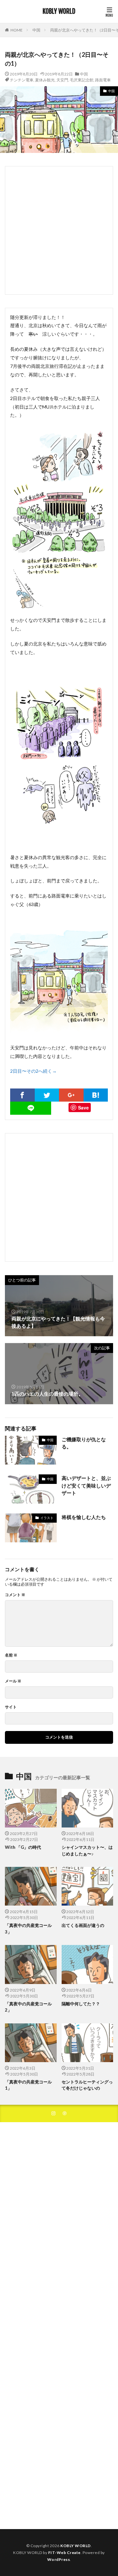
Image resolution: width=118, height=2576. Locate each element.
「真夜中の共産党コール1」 (28, 2085)
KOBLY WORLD (59, 11)
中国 (36, 30)
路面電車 (103, 80)
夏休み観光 (45, 80)
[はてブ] (96, 1095)
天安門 (62, 80)
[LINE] (31, 1108)
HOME (17, 30)
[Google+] (71, 1095)
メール (13, 1681)
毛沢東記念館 (82, 80)
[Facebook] (22, 1095)
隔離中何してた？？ (81, 2004)
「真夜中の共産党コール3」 (28, 1929)
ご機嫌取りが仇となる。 (84, 1443)
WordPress (59, 2559)
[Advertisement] (59, 230)
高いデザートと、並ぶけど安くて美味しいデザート (86, 1485)
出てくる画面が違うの (83, 1925)
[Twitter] (47, 1095)
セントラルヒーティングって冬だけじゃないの (87, 2085)
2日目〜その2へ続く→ (33, 1071)
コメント (15, 1595)
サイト (11, 1707)
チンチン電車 (22, 80)
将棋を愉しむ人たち (84, 1517)
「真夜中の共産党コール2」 (28, 2007)
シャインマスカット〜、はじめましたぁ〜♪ (87, 1850)
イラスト (47, 1518)
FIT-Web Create (64, 2553)
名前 (11, 1655)
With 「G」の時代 (23, 1847)
